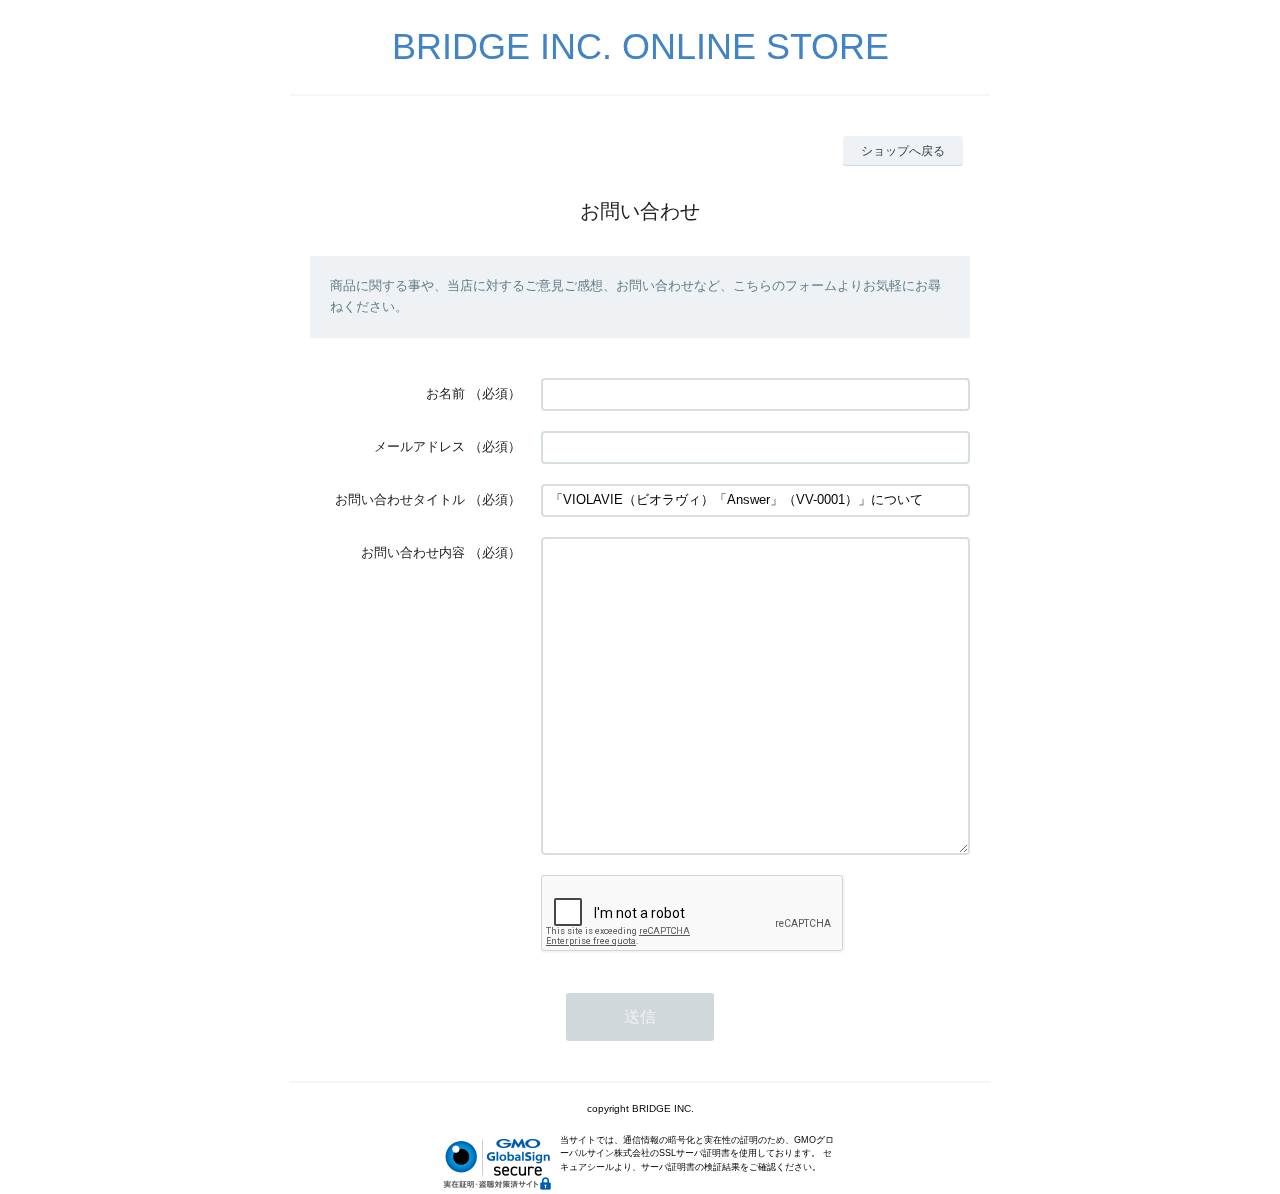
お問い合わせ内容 (413, 552)
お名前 (445, 393)
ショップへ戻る (903, 151)
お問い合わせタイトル (400, 499)
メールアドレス (419, 446)
